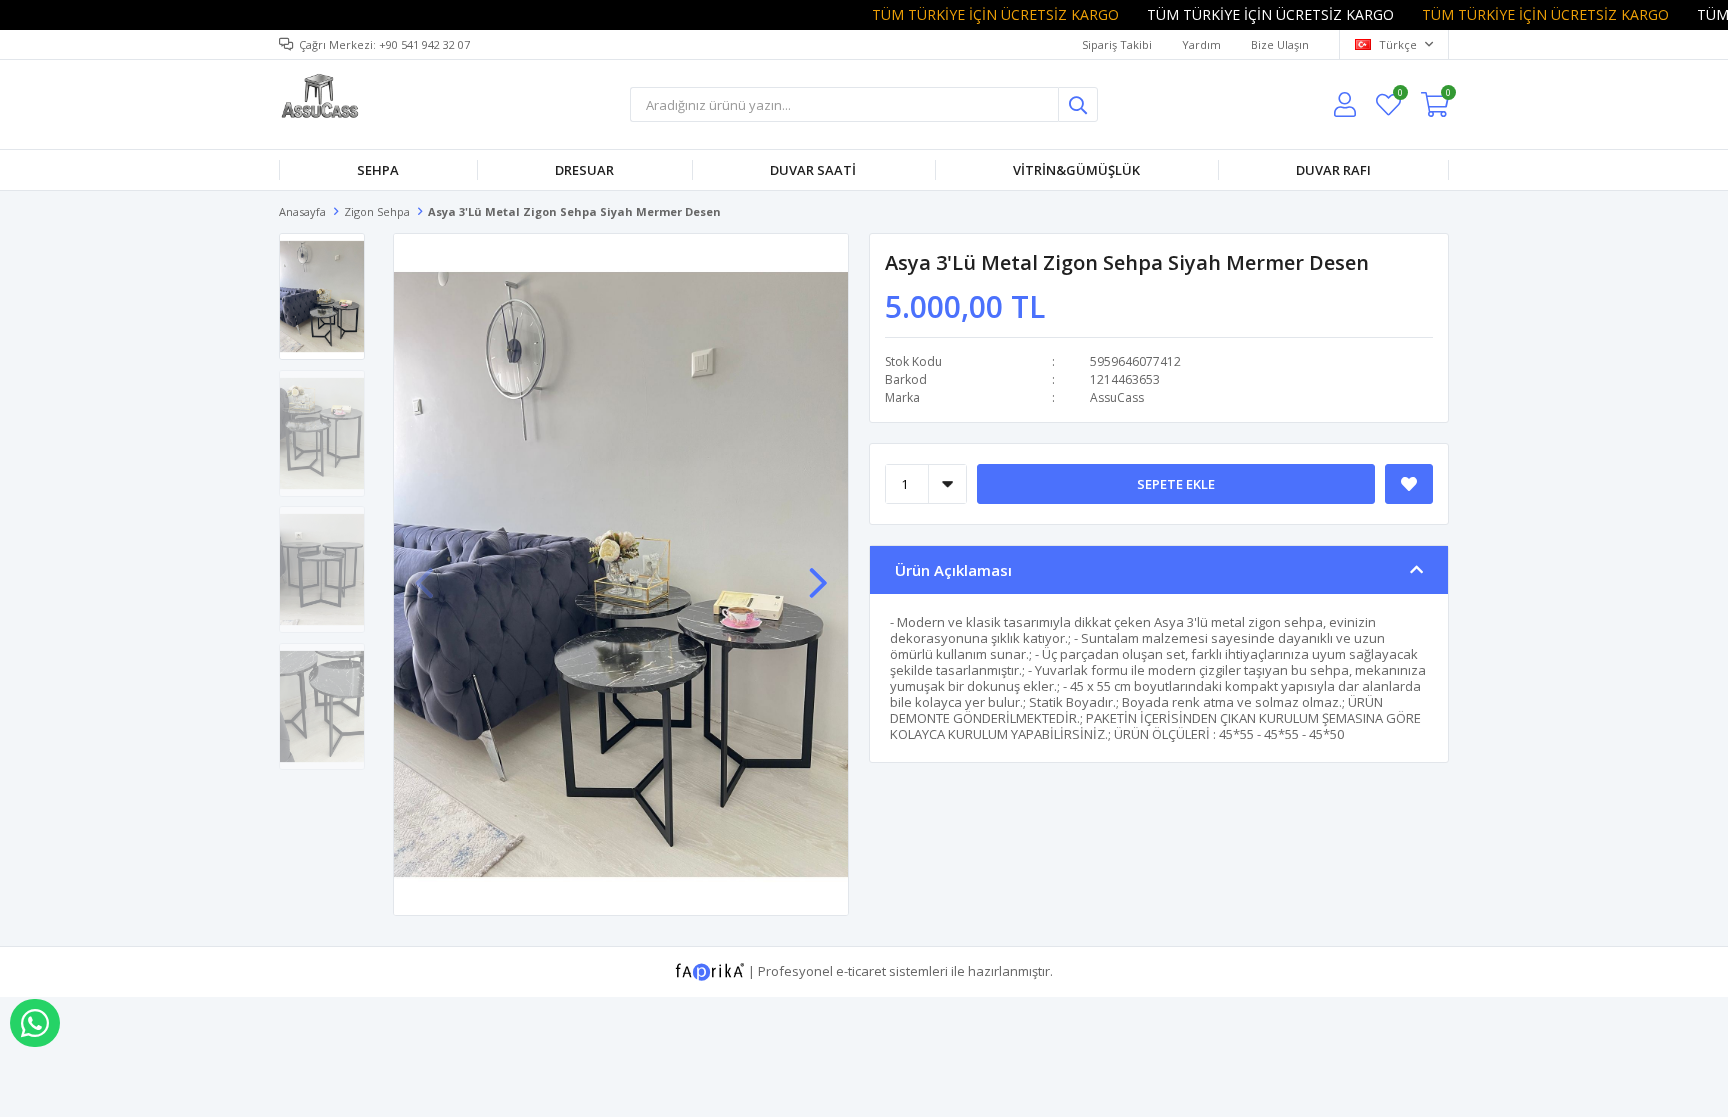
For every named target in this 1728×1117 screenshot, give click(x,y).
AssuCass (1117, 397)
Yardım (1201, 44)
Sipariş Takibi (1117, 44)
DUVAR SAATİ (813, 170)
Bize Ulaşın (1280, 44)
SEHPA (378, 170)
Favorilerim (1399, 95)
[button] (818, 573)
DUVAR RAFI (1333, 170)
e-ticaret (861, 970)
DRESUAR (584, 170)
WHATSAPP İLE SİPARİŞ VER (35, 1023)
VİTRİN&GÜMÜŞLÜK (1076, 170)
